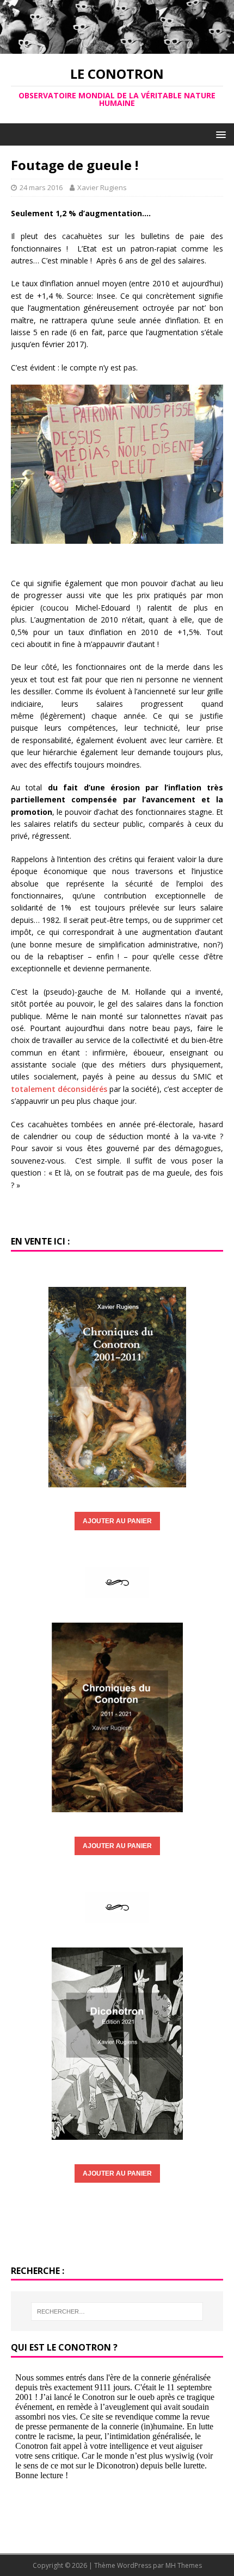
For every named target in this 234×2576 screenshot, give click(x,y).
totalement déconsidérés (59, 1089)
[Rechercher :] (117, 2311)
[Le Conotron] (117, 48)
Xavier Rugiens (102, 187)
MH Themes (184, 2565)
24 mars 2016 (41, 187)
